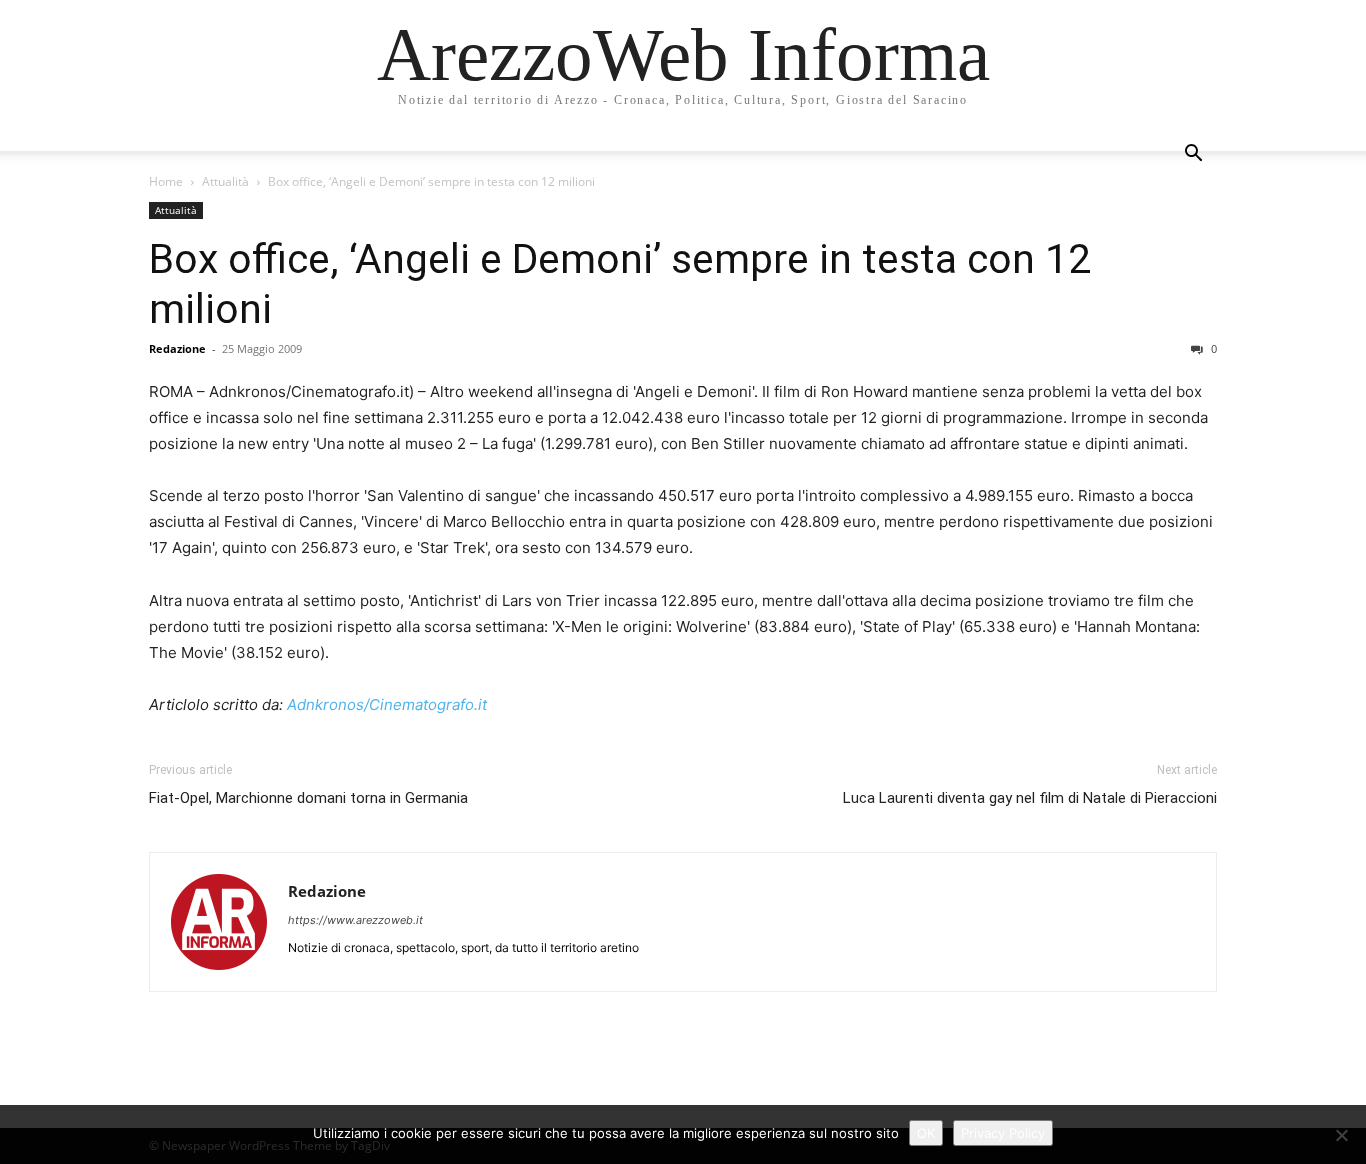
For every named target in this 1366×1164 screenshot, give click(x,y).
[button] (1193, 155)
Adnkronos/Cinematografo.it (387, 704)
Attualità (225, 181)
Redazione (177, 348)
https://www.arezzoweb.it (355, 920)
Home (166, 181)
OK (926, 1133)
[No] (1341, 1135)
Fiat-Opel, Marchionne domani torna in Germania (308, 798)
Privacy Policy (1003, 1133)
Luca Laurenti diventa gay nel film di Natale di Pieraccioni (1030, 798)
